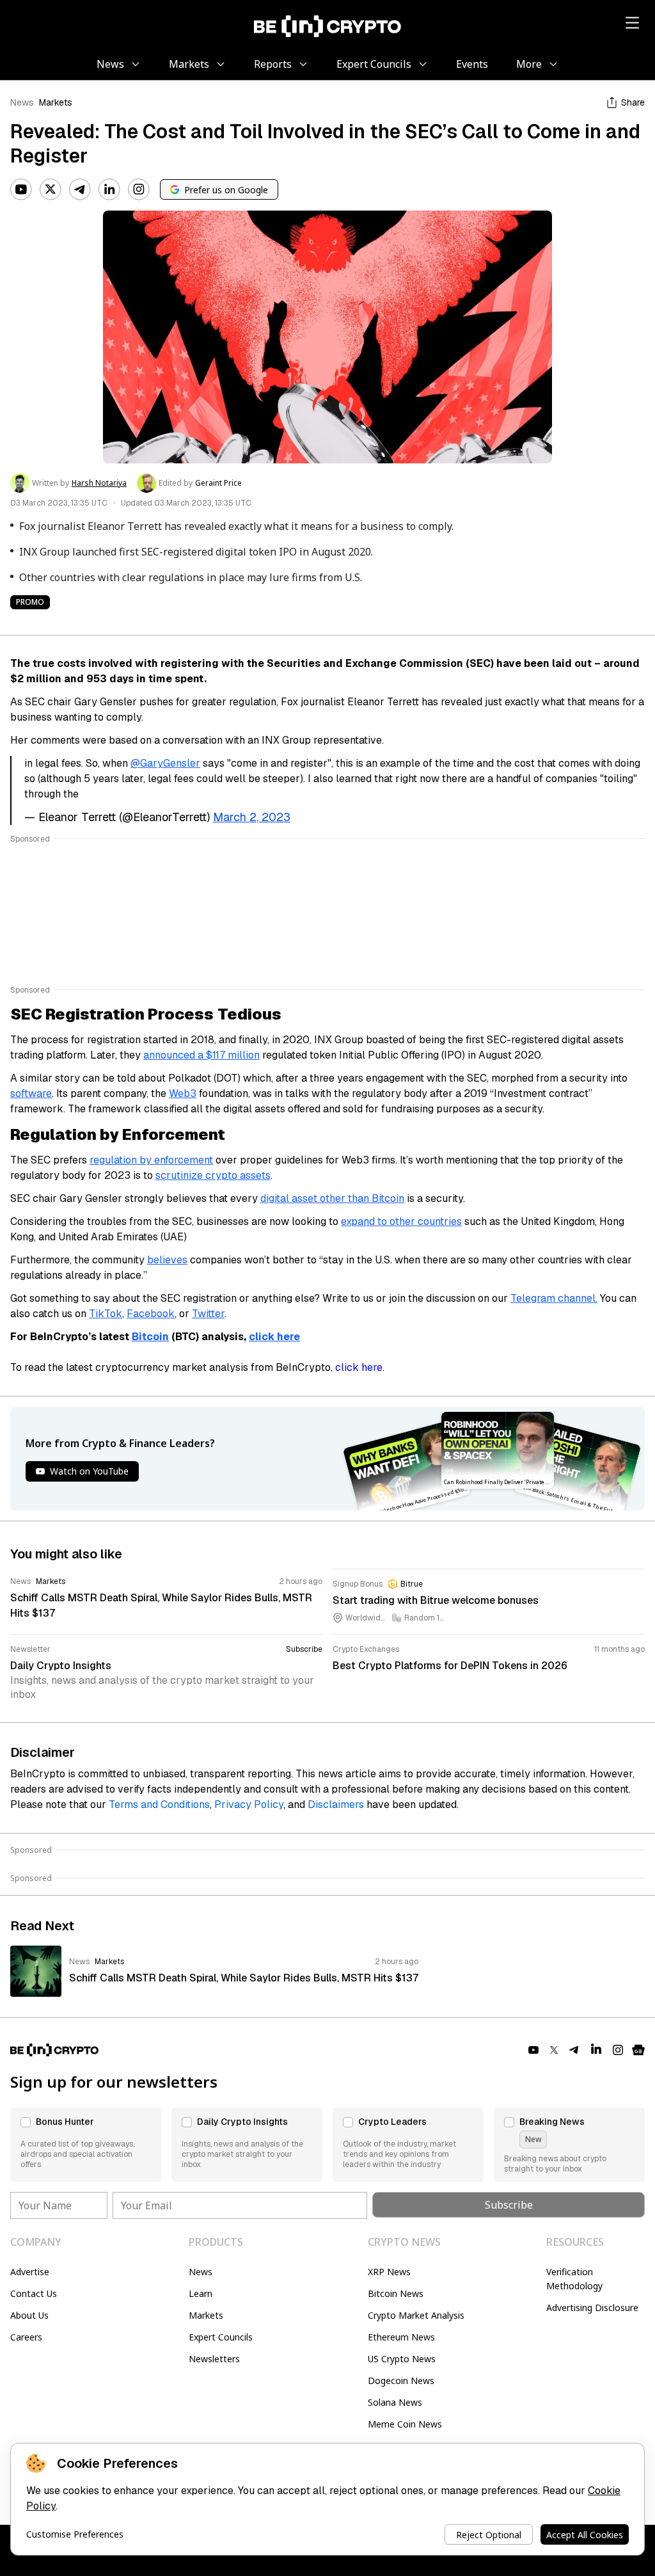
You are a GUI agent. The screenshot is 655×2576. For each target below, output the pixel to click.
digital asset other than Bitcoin (332, 1198)
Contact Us (34, 2293)
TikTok (106, 1314)
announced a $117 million (201, 1055)
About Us (29, 2315)
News (22, 102)
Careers (26, 2337)
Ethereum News (401, 2337)
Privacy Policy (249, 1804)
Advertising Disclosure (592, 2308)
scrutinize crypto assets (213, 1175)
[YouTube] (21, 189)
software (31, 1093)
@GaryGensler (165, 763)
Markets (56, 102)
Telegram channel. (554, 1298)
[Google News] (638, 2050)
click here (359, 1367)
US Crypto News (402, 2359)
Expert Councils (221, 2337)
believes (167, 1260)
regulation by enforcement (151, 1160)
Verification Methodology (574, 2279)
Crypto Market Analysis (416, 2315)
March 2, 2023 (252, 817)
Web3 (183, 1093)
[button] (86, 2145)
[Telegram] (80, 189)
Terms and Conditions (159, 1804)
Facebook (151, 1314)
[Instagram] (139, 189)
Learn (201, 2293)
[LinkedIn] (109, 189)
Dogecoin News (401, 2380)
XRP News (389, 2272)
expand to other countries (401, 1221)
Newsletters (214, 2359)
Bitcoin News (396, 2293)
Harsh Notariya (99, 483)
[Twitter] (51, 189)
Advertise (30, 2272)
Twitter (208, 1314)
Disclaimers (336, 1804)
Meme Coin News (405, 2424)
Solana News (395, 2402)
